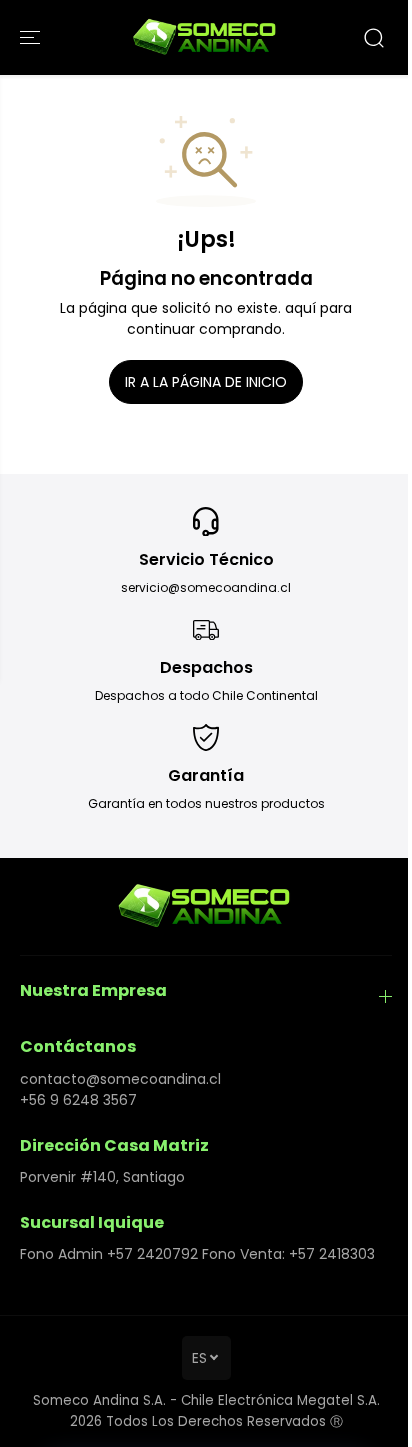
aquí (300, 308)
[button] (32, 37)
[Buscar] (374, 38)
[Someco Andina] (206, 37)
